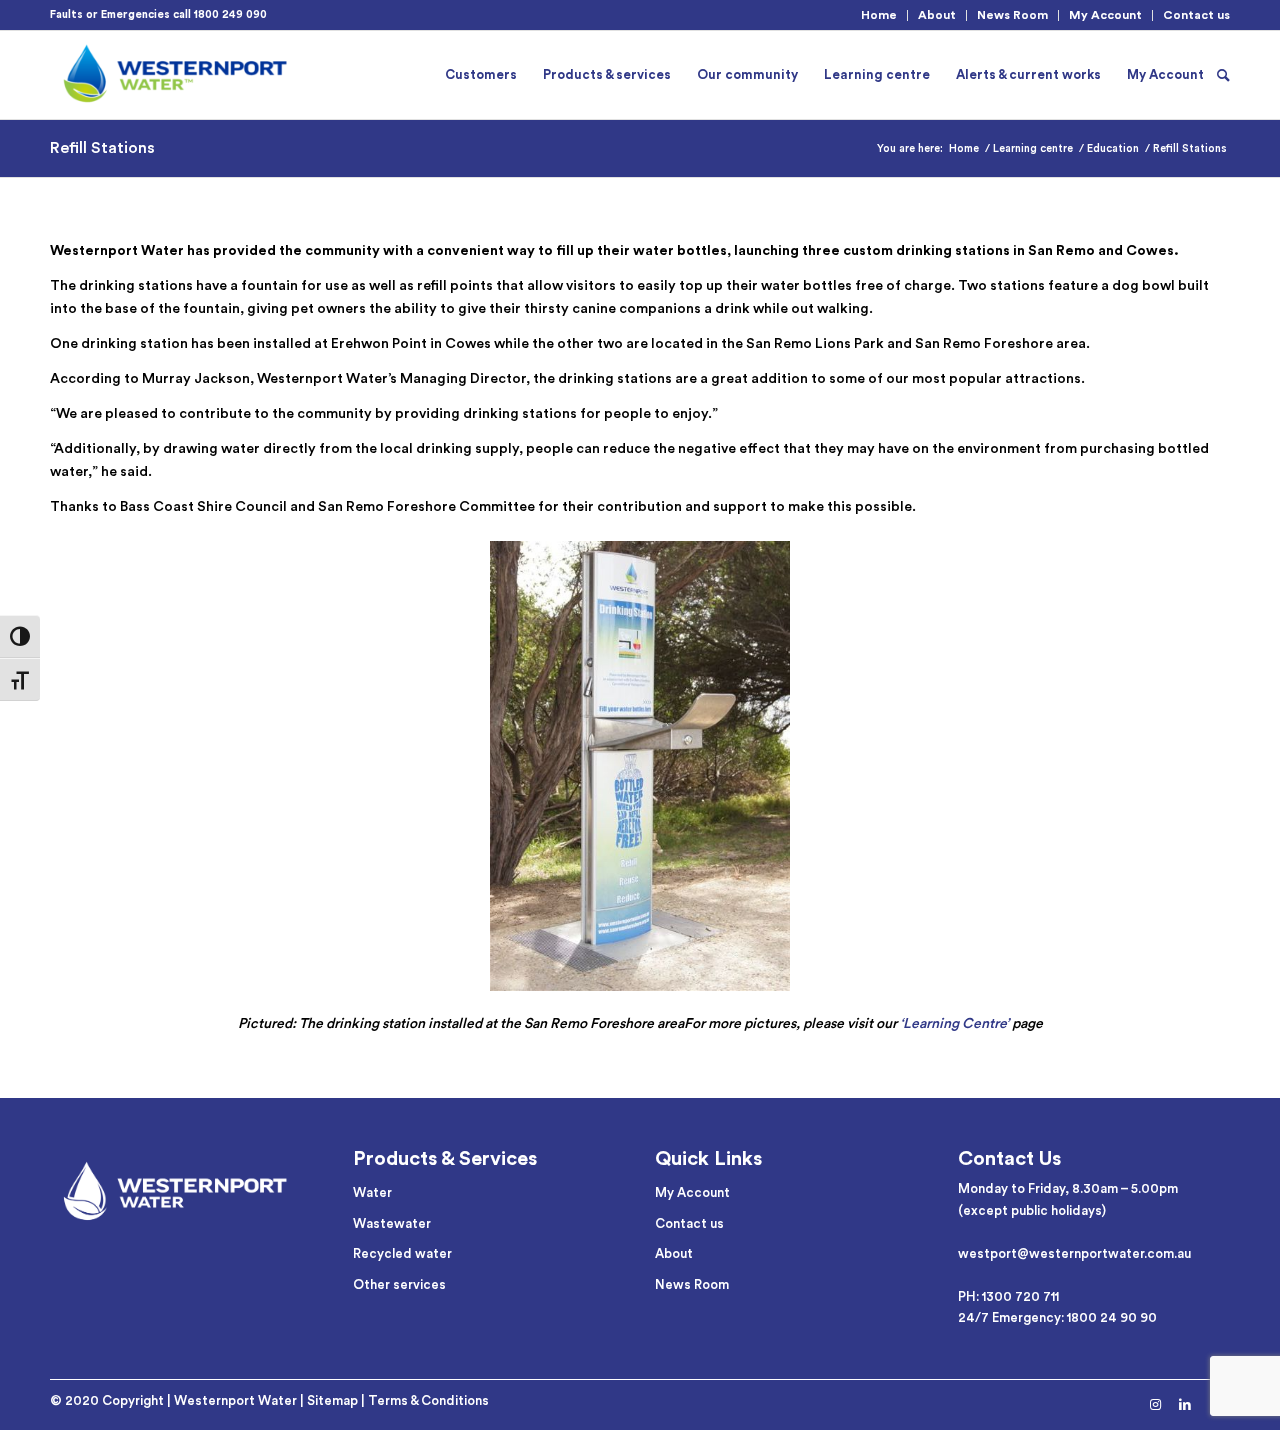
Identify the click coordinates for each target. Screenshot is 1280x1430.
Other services (399, 1284)
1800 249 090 (230, 14)
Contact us (1196, 15)
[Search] (1223, 75)
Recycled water (402, 1253)
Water (372, 1192)
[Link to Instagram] (1155, 1405)
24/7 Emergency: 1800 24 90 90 (1057, 1317)
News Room (1012, 15)
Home (879, 15)
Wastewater (392, 1223)
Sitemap (332, 1400)
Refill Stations (102, 148)
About (937, 15)
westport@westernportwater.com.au (1074, 1253)
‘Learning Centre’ (954, 1024)
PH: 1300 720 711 (1008, 1296)
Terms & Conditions (428, 1400)
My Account (1105, 15)
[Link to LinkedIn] (1185, 1405)
